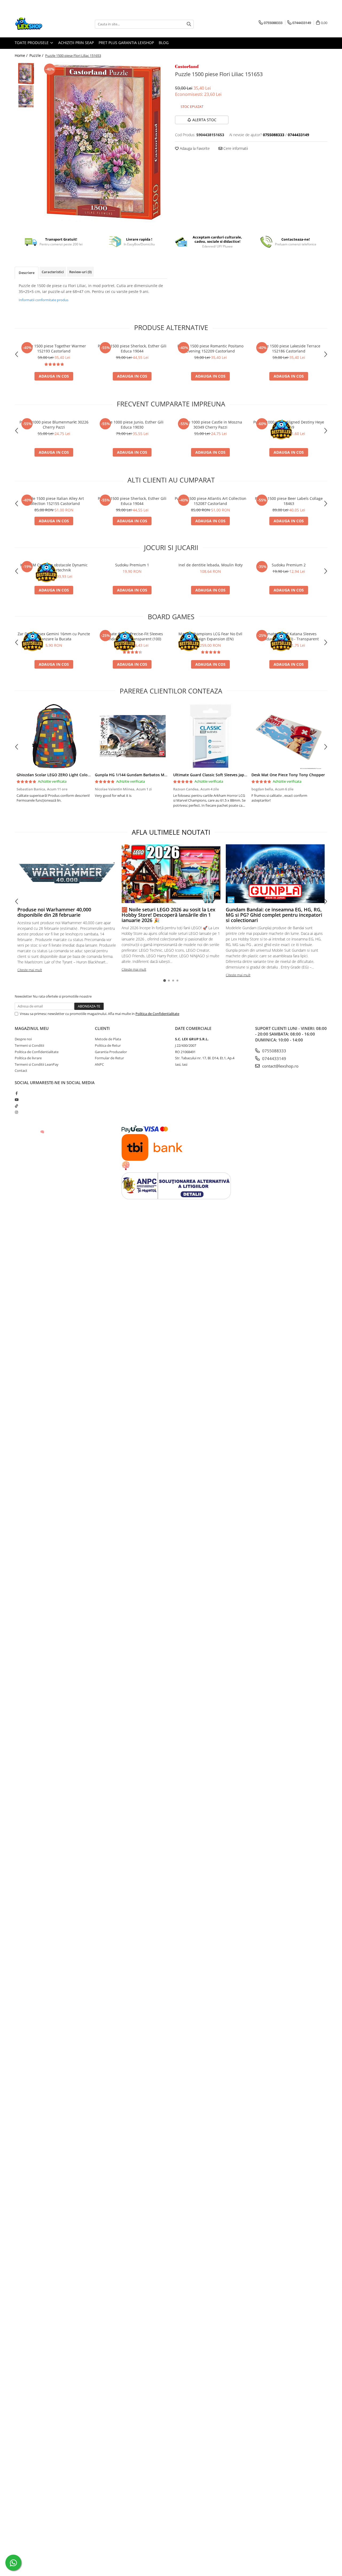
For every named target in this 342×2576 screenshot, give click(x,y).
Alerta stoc (204, 120)
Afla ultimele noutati (171, 832)
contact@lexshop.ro (280, 1066)
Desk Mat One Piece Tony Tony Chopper (288, 775)
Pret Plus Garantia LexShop (126, 43)
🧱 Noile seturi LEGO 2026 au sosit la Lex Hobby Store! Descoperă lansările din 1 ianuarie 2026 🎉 (168, 915)
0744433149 (274, 1058)
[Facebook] (16, 1093)
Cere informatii (235, 148)
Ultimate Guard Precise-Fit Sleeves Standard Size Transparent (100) (132, 636)
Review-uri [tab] (80, 272)
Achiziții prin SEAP (76, 43)
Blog (164, 43)
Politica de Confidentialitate (157, 1014)
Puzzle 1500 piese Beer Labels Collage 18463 (289, 501)
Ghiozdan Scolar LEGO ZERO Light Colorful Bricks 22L (65, 775)
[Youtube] (16, 1100)
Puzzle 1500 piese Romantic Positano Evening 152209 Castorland (210, 348)
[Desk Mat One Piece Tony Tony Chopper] (289, 736)
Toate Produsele (32, 43)
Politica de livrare (28, 1058)
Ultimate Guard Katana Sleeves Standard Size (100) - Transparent (289, 636)
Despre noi (23, 1039)
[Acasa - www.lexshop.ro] (41, 24)
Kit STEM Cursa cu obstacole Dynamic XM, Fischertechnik (54, 567)
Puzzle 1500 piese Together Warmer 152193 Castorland (54, 348)
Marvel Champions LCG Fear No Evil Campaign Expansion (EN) (210, 636)
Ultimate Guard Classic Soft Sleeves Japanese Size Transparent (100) (235, 775)
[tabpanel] (104, 142)
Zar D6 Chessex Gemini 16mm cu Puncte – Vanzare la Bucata (54, 636)
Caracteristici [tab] (53, 272)
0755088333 (274, 1051)
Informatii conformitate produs (44, 300)
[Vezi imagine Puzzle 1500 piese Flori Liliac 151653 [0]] (26, 74)
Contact (21, 1071)
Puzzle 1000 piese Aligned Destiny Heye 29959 (289, 425)
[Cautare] (189, 24)
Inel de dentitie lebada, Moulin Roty (211, 565)
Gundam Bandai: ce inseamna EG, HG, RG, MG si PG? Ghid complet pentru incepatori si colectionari (274, 915)
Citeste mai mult (30, 970)
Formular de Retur (109, 1058)
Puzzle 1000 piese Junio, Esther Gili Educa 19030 (132, 425)
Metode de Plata (108, 1039)
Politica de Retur (108, 1045)
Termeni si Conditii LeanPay (37, 1064)
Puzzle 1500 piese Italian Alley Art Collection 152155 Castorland (54, 501)
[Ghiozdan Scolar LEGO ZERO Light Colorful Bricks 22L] (54, 736)
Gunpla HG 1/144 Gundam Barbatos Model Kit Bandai (143, 775)
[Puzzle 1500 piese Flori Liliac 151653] (104, 142)
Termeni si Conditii (29, 1045)
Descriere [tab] (27, 273)
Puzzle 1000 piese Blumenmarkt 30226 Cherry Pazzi (54, 425)
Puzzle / (37, 55)
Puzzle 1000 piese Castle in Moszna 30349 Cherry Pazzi (210, 425)
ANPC (99, 1064)
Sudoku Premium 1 (132, 565)
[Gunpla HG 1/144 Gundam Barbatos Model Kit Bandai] (132, 736)
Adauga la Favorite (194, 148)
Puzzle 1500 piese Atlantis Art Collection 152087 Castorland (211, 501)
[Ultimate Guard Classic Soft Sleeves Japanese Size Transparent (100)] (210, 736)
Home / (22, 55)
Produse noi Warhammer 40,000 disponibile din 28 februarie (54, 912)
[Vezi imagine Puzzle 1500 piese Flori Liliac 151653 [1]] (26, 96)
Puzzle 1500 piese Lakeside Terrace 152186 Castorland (289, 348)
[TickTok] (16, 1106)
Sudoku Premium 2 (289, 565)
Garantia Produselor (111, 1052)
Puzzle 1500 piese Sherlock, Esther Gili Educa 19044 (132, 348)
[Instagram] (16, 1112)
